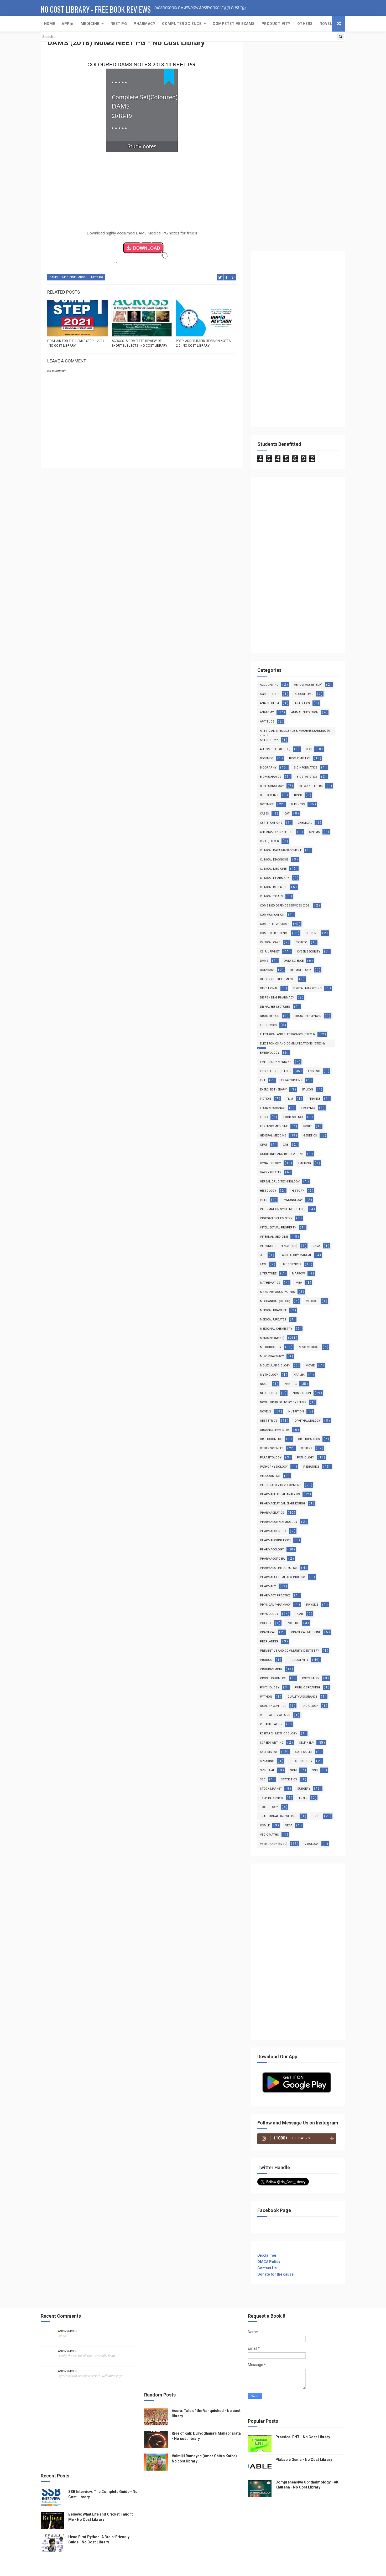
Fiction (265, 1099)
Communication (272, 915)
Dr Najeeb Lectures (275, 1007)
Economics (268, 1025)
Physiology (269, 1614)
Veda (289, 1825)
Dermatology (301, 970)
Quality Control (273, 1706)
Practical (268, 1632)
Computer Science (182, 24)
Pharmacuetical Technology (283, 1577)
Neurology (269, 1393)
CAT (287, 814)
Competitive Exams (275, 924)
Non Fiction (302, 1393)
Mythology (269, 1375)
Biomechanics (271, 777)
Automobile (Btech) (275, 749)
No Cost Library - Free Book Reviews (96, 9)
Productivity (276, 24)
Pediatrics (311, 1467)
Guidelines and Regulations (282, 1154)
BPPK (298, 795)
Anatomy (267, 712)
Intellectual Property (278, 1228)
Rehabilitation (271, 1724)
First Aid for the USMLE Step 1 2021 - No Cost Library (76, 343)
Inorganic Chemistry (276, 1218)
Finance (314, 1099)
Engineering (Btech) (275, 1071)
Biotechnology (272, 786)
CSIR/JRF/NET (270, 952)
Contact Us (267, 2268)
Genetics (310, 1136)
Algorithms (304, 694)
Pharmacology (272, 1550)
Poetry (266, 1623)
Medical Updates (273, 1320)
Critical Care (270, 942)
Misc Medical (309, 1347)
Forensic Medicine (274, 1126)
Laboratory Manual (296, 1255)
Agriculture (270, 694)
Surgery (304, 1789)
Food (264, 1117)
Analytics (302, 703)
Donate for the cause (275, 2274)
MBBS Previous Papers (277, 1292)
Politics (293, 1623)
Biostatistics (307, 777)
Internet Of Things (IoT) (279, 1246)
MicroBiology (271, 1347)
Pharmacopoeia (272, 1559)
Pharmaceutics (272, 1513)
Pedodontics (270, 1476)
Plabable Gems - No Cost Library (304, 2460)
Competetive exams (234, 24)
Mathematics (270, 1283)
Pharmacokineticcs (275, 1540)
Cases (264, 814)
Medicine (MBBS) (74, 277)
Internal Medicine (274, 1237)
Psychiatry (311, 1678)
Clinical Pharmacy (275, 878)
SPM (293, 1770)
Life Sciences (291, 1264)
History (298, 1191)
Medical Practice (273, 1310)
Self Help (306, 1743)
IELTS (264, 1200)
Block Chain (269, 795)
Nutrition (296, 1412)
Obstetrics (269, 1421)
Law (263, 1264)
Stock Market (271, 1789)
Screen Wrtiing (272, 1743)
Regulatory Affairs (275, 1715)
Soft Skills (304, 1752)
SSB (315, 1770)
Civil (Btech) (269, 841)
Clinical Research (274, 887)
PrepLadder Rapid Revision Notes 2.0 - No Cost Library (203, 343)
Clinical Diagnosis (274, 860)
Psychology (270, 1688)
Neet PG (97, 277)
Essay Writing (292, 1080)
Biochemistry (300, 758)
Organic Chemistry (275, 1430)
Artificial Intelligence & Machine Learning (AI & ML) (295, 732)
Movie (310, 1366)
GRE (286, 1145)
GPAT (264, 1145)
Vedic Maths (269, 1835)
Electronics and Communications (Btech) (292, 1044)
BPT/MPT (267, 804)
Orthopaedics (309, 1439)
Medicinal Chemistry (276, 1329)
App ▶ (68, 24)
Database (267, 970)
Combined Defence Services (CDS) (285, 906)
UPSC (316, 1816)
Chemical (305, 823)
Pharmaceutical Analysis (280, 1494)
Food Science (293, 1117)
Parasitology (271, 1458)
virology (312, 1844)
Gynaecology (270, 1163)
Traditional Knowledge (278, 1816)
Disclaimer (267, 2255)
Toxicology (269, 1807)
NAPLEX (299, 1375)
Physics (312, 1605)
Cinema (314, 832)
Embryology (270, 1053)
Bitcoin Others (311, 786)
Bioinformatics (306, 768)
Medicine (90, 24)
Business (298, 804)
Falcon (308, 1090)
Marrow (298, 1274)
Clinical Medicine (273, 869)
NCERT (265, 1384)
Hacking (305, 1163)
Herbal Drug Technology (280, 1182)
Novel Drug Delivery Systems (283, 1402)
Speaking (267, 1761)
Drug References (308, 1016)
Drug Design (270, 1016)
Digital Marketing (307, 988)
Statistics (289, 1779)
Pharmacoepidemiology (279, 1522)
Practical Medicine (306, 1632)
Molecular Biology (275, 1366)
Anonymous (67, 2331)
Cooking (312, 933)
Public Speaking (307, 1688)
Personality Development (281, 1485)
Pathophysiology (274, 1467)
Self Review (269, 1752)
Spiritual (267, 1770)
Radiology (310, 1706)
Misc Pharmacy (272, 1356)
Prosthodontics (273, 1678)
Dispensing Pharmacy (277, 998)
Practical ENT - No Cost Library (303, 2437)
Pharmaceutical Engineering (283, 1504)
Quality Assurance (302, 1697)
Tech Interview (272, 1798)
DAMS (54, 277)
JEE (262, 1255)
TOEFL (303, 1798)
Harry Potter (271, 1172)
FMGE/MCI (308, 1108)
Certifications (271, 823)
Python (266, 1697)
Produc (266, 1660)
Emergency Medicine (276, 1062)
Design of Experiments (278, 979)
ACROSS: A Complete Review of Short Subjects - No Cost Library (139, 343)
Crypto (301, 942)
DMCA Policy (269, 2262)
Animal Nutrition (305, 712)
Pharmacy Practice (275, 1596)
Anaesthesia (270, 703)
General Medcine (273, 1136)
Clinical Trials (271, 896)
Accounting (269, 685)
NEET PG (119, 24)
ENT (263, 1080)
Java (316, 1246)
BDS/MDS (267, 758)
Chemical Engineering (277, 832)
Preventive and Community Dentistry (289, 1651)
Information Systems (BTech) (283, 1209)
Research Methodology (279, 1733)
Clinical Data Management (281, 850)
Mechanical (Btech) (275, 1301)
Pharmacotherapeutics (279, 1568)
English (314, 1071)
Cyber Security (309, 952)
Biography (268, 768)
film (290, 1099)
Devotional (269, 988)
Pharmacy (144, 24)
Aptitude (267, 722)
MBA (299, 1283)
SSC (263, 1779)
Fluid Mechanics (273, 1108)
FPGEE (308, 1126)
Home (49, 24)
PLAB (299, 1614)
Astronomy (269, 740)
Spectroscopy (301, 1761)
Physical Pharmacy (275, 1605)
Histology (268, 1191)
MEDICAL (312, 1301)
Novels (327, 24)
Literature (268, 1274)
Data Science (294, 961)
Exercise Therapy (273, 1090)
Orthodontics (271, 1439)
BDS (309, 749)
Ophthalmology (308, 1421)
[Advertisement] (142, 192)
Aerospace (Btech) (308, 685)
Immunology (293, 1200)
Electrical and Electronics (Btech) (287, 1034)
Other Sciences (272, 1448)
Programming (271, 1669)
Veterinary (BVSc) (274, 1844)
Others (305, 24)
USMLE (265, 1825)
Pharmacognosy (273, 1531)
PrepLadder (269, 1642)
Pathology (306, 1458)
